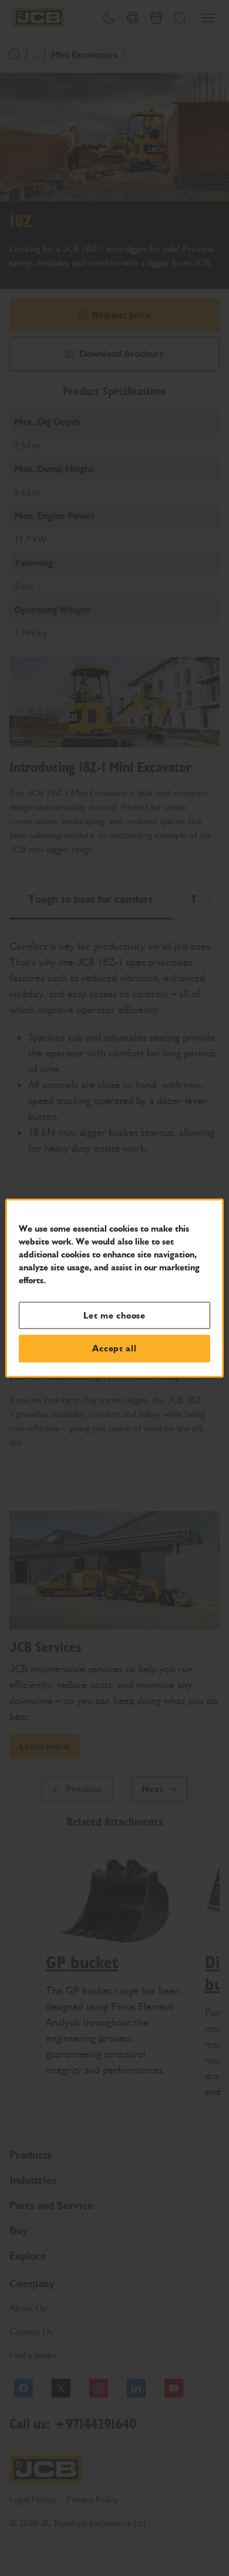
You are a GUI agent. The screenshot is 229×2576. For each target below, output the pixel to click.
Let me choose (114, 1315)
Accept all (114, 1348)
